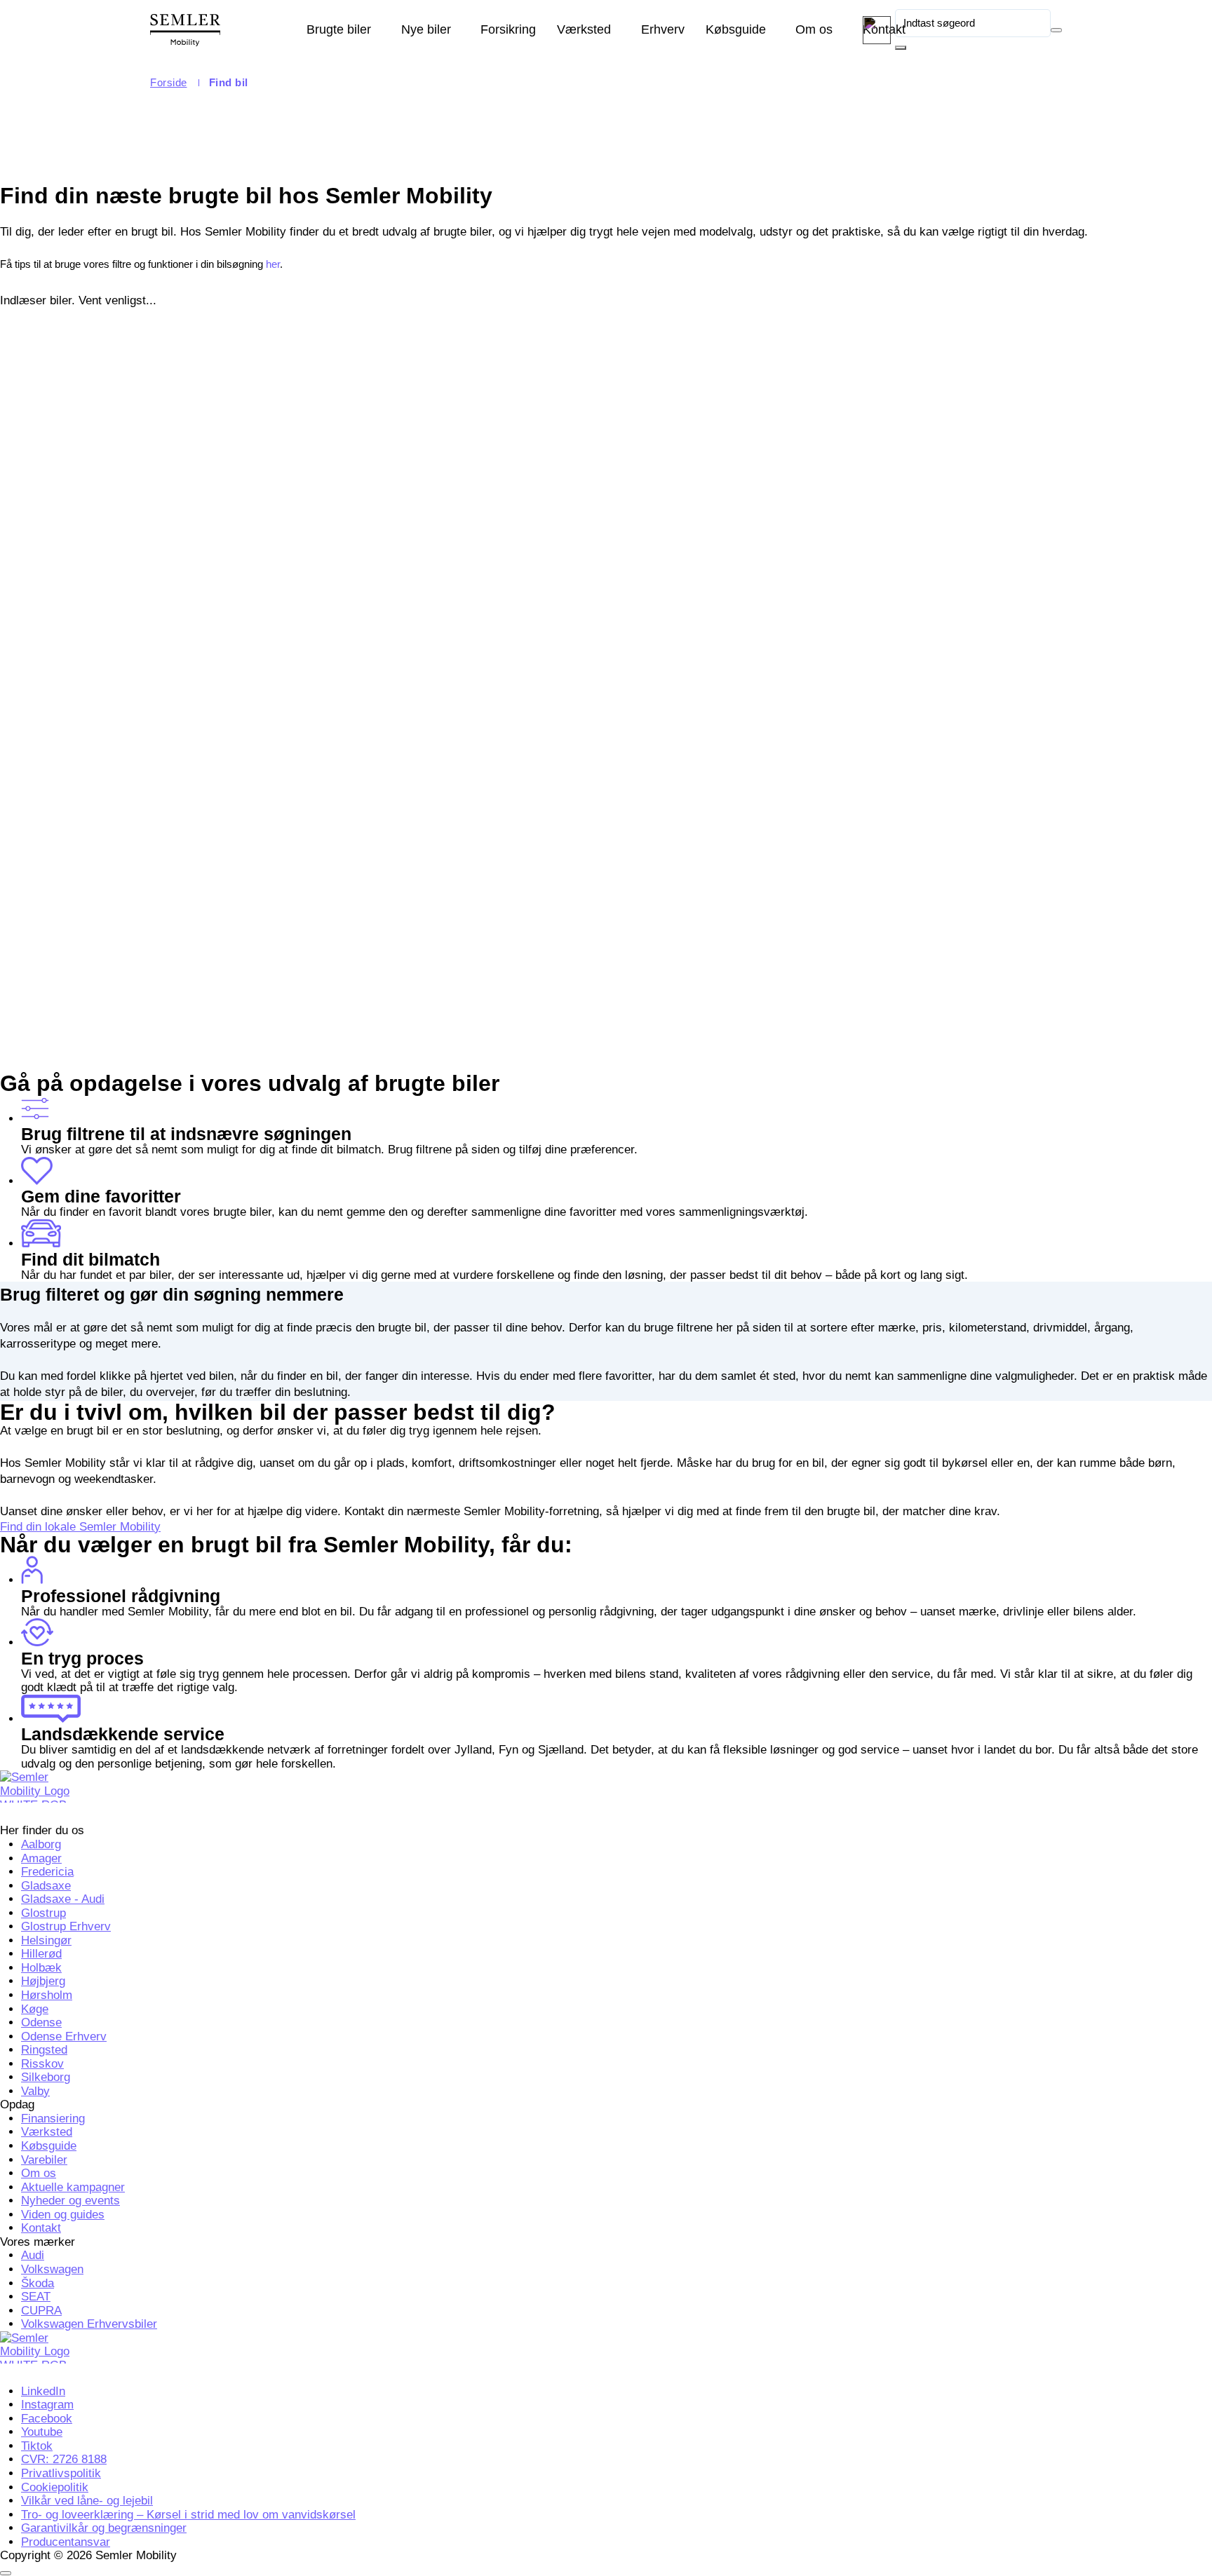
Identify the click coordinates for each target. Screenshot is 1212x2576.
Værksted (584, 29)
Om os (814, 29)
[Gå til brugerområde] (877, 30)
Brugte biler (339, 29)
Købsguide (736, 29)
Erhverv (663, 29)
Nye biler (426, 29)
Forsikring (508, 29)
